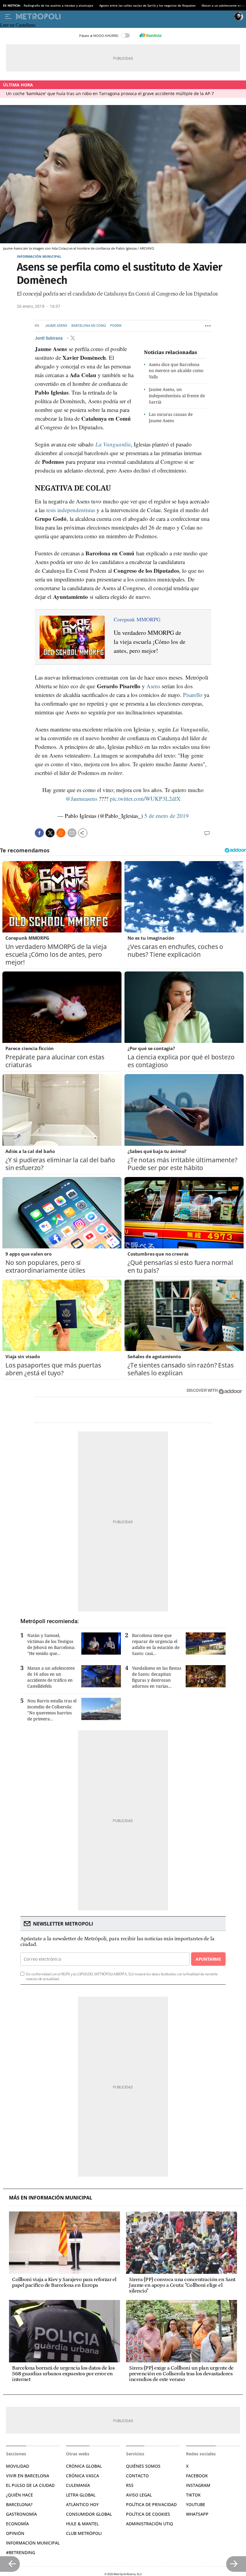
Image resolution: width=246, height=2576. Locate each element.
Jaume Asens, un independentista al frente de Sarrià (177, 396)
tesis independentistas (71, 510)
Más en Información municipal (51, 2198)
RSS (130, 2485)
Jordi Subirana (49, 338)
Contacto (137, 2476)
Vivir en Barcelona (28, 2476)
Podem (116, 326)
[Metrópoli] (124, 17)
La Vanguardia (113, 444)
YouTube (196, 2504)
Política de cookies (148, 2514)
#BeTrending (21, 2552)
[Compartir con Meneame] (61, 833)
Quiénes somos (143, 2466)
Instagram (198, 2485)
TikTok (193, 2495)
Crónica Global (84, 2466)
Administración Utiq (150, 2524)
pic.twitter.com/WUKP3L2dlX (145, 799)
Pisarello (193, 695)
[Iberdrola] (150, 35)
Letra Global (81, 2495)
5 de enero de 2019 (166, 816)
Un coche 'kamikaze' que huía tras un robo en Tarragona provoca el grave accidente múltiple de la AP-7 (110, 93)
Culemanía (78, 2485)
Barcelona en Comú (89, 326)
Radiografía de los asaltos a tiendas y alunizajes (58, 5)
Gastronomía (21, 2514)
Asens (153, 686)
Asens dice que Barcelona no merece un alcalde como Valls (176, 371)
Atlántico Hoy (82, 2504)
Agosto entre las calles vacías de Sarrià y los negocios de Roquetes (147, 5)
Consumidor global (89, 2514)
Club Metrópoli (84, 2533)
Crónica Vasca (82, 2476)
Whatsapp (197, 2514)
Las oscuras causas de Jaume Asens (171, 417)
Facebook (197, 2476)
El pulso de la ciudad (30, 2485)
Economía (17, 2524)
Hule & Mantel (82, 2524)
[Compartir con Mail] (72, 833)
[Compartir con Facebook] (39, 833)
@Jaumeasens (81, 799)
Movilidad (18, 2466)
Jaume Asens (56, 326)
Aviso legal (139, 2495)
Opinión (15, 2533)
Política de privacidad (151, 2504)
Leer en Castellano (18, 25)
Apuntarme (208, 1959)
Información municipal (39, 256)
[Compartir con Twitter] (50, 833)
